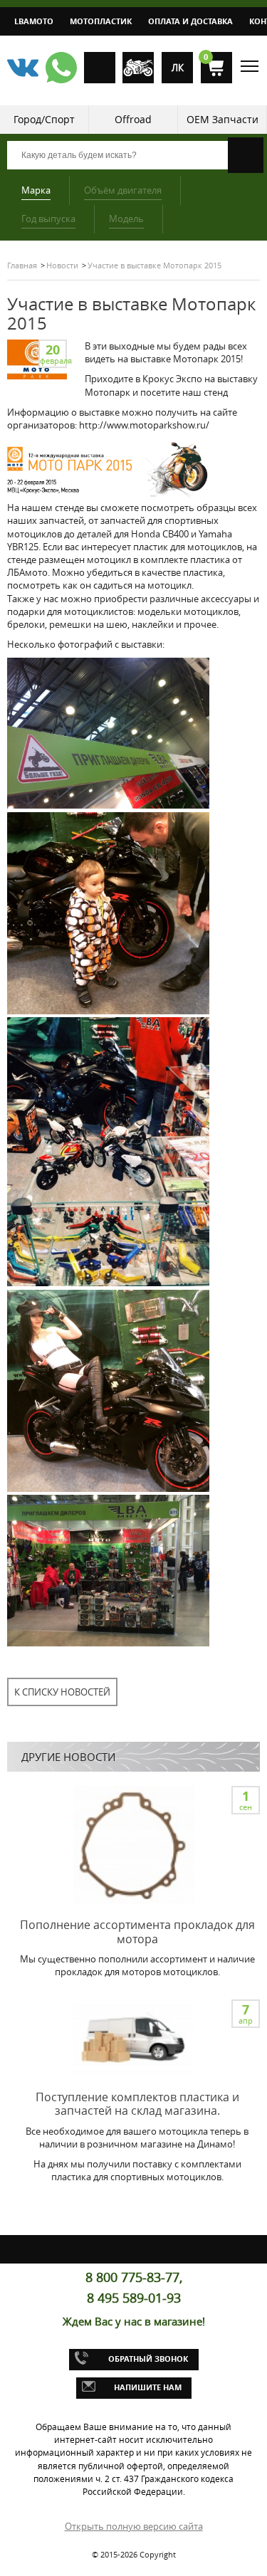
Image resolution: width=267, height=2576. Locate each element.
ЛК (178, 68)
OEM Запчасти (222, 119)
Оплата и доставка (190, 21)
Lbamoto (34, 21)
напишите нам (148, 2387)
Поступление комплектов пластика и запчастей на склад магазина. (137, 2104)
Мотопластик (101, 21)
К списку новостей (62, 1692)
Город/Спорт (44, 119)
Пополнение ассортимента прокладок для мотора (137, 1931)
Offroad (133, 119)
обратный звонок (148, 2359)
